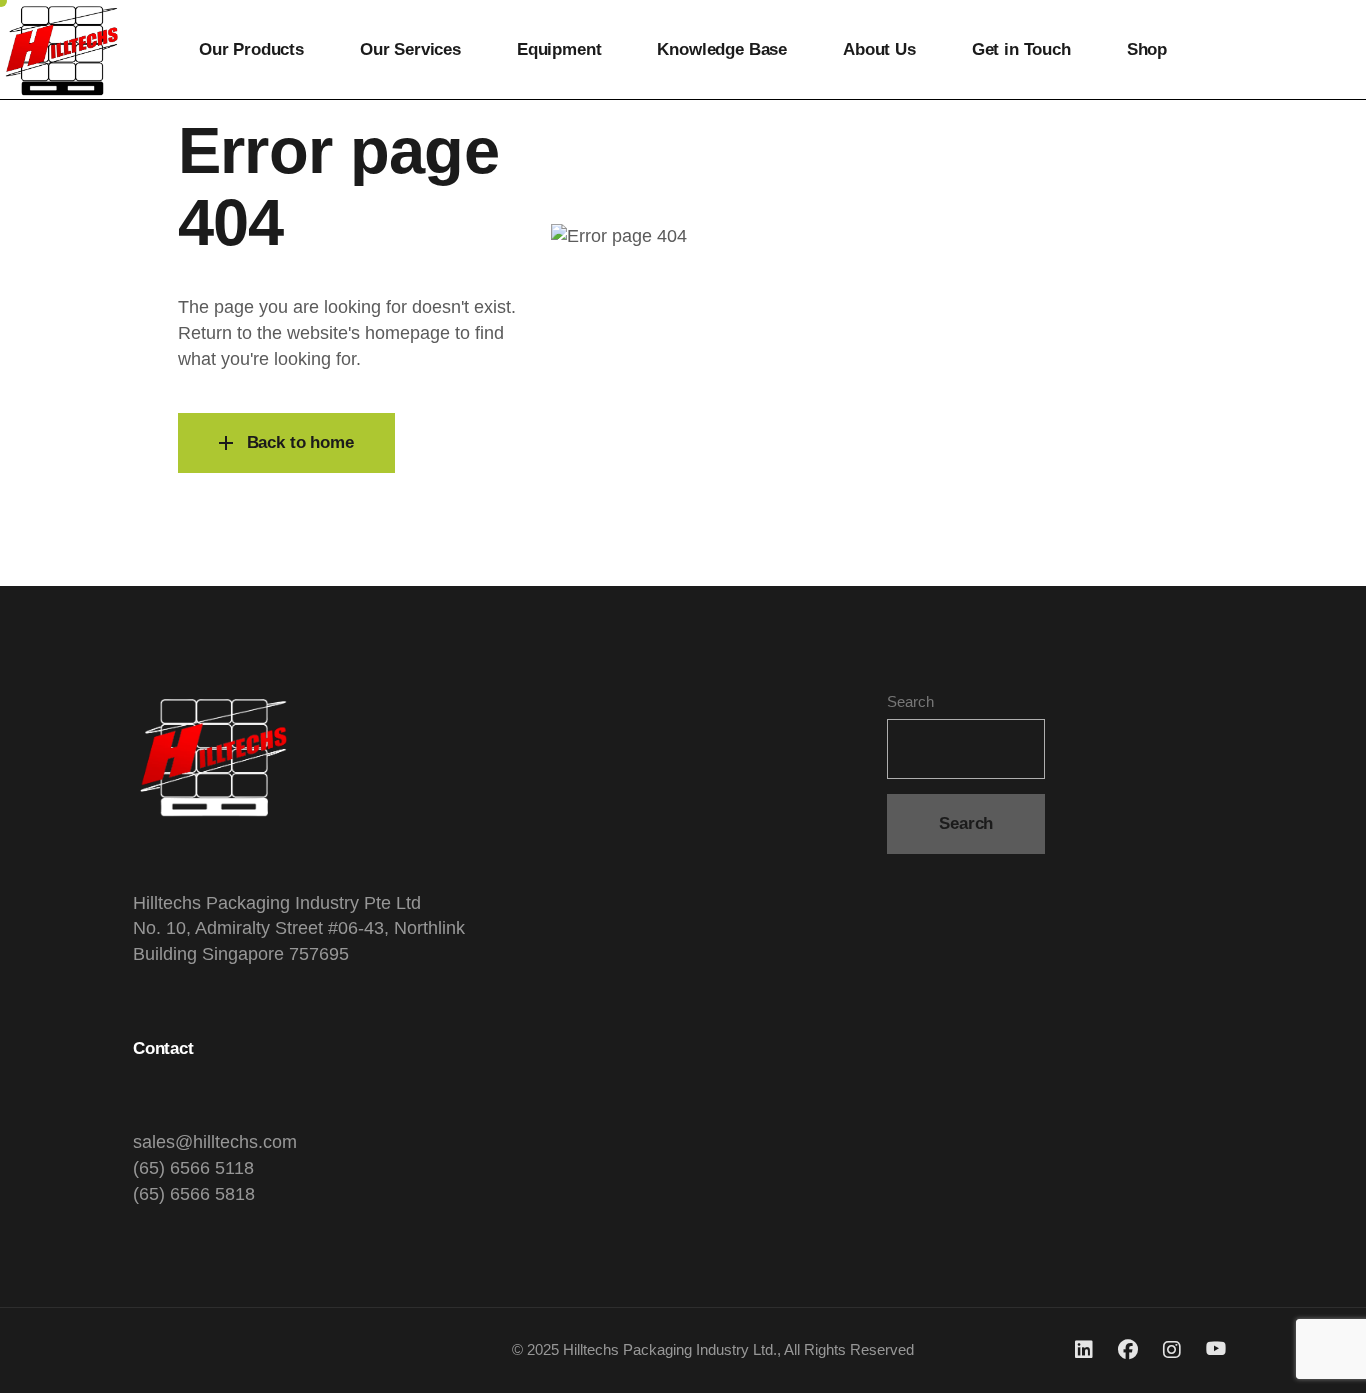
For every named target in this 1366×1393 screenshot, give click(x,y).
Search (910, 701)
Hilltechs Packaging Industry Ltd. (670, 1349)
